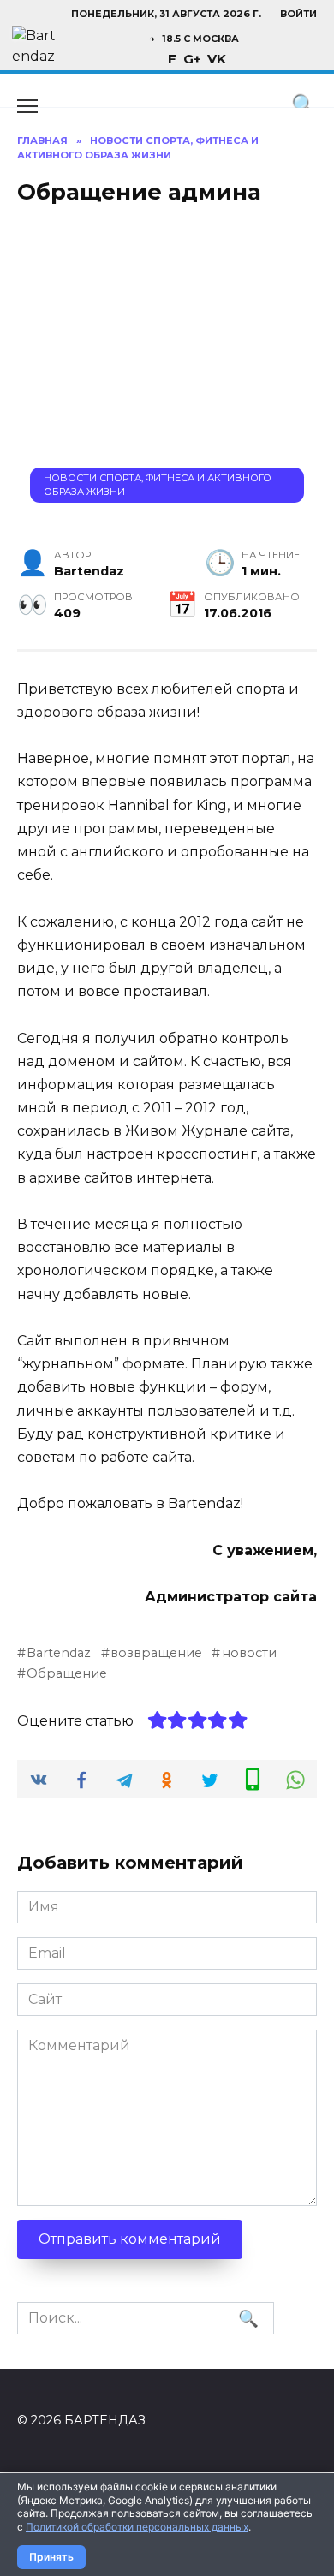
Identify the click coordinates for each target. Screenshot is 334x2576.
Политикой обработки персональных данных (137, 2527)
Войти (298, 14)
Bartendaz (59, 1653)
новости (249, 1653)
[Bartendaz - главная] (34, 48)
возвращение (156, 1653)
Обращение (67, 1673)
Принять (51, 2557)
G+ (192, 59)
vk (217, 59)
